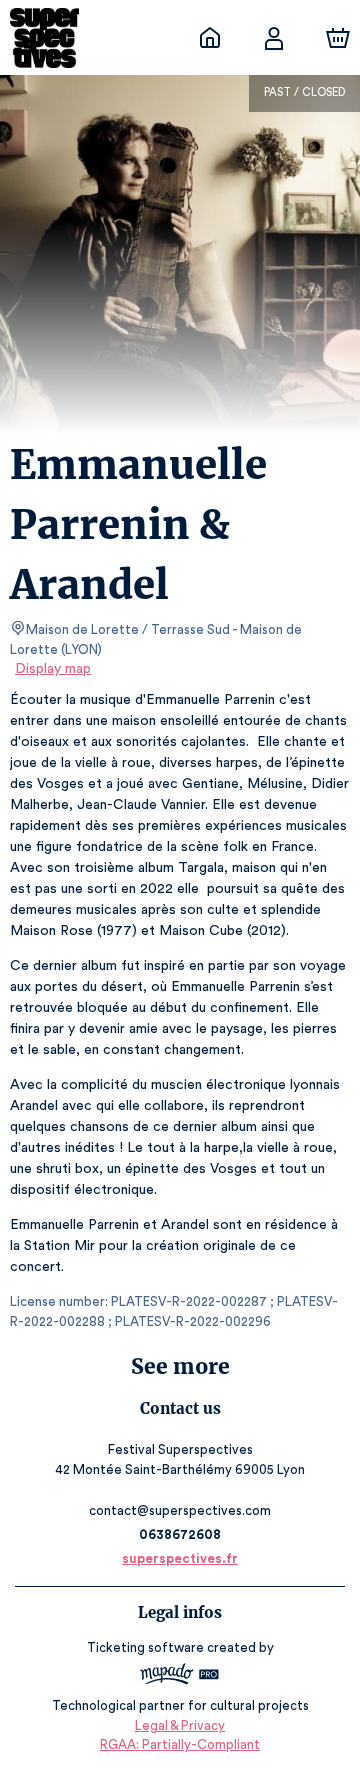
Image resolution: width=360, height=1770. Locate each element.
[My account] (274, 38)
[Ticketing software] (180, 1676)
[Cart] (338, 38)
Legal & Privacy (180, 1725)
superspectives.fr (180, 1558)
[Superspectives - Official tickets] (210, 38)
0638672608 (180, 1534)
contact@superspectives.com (180, 1510)
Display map (53, 669)
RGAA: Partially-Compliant (180, 1744)
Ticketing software (145, 1647)
